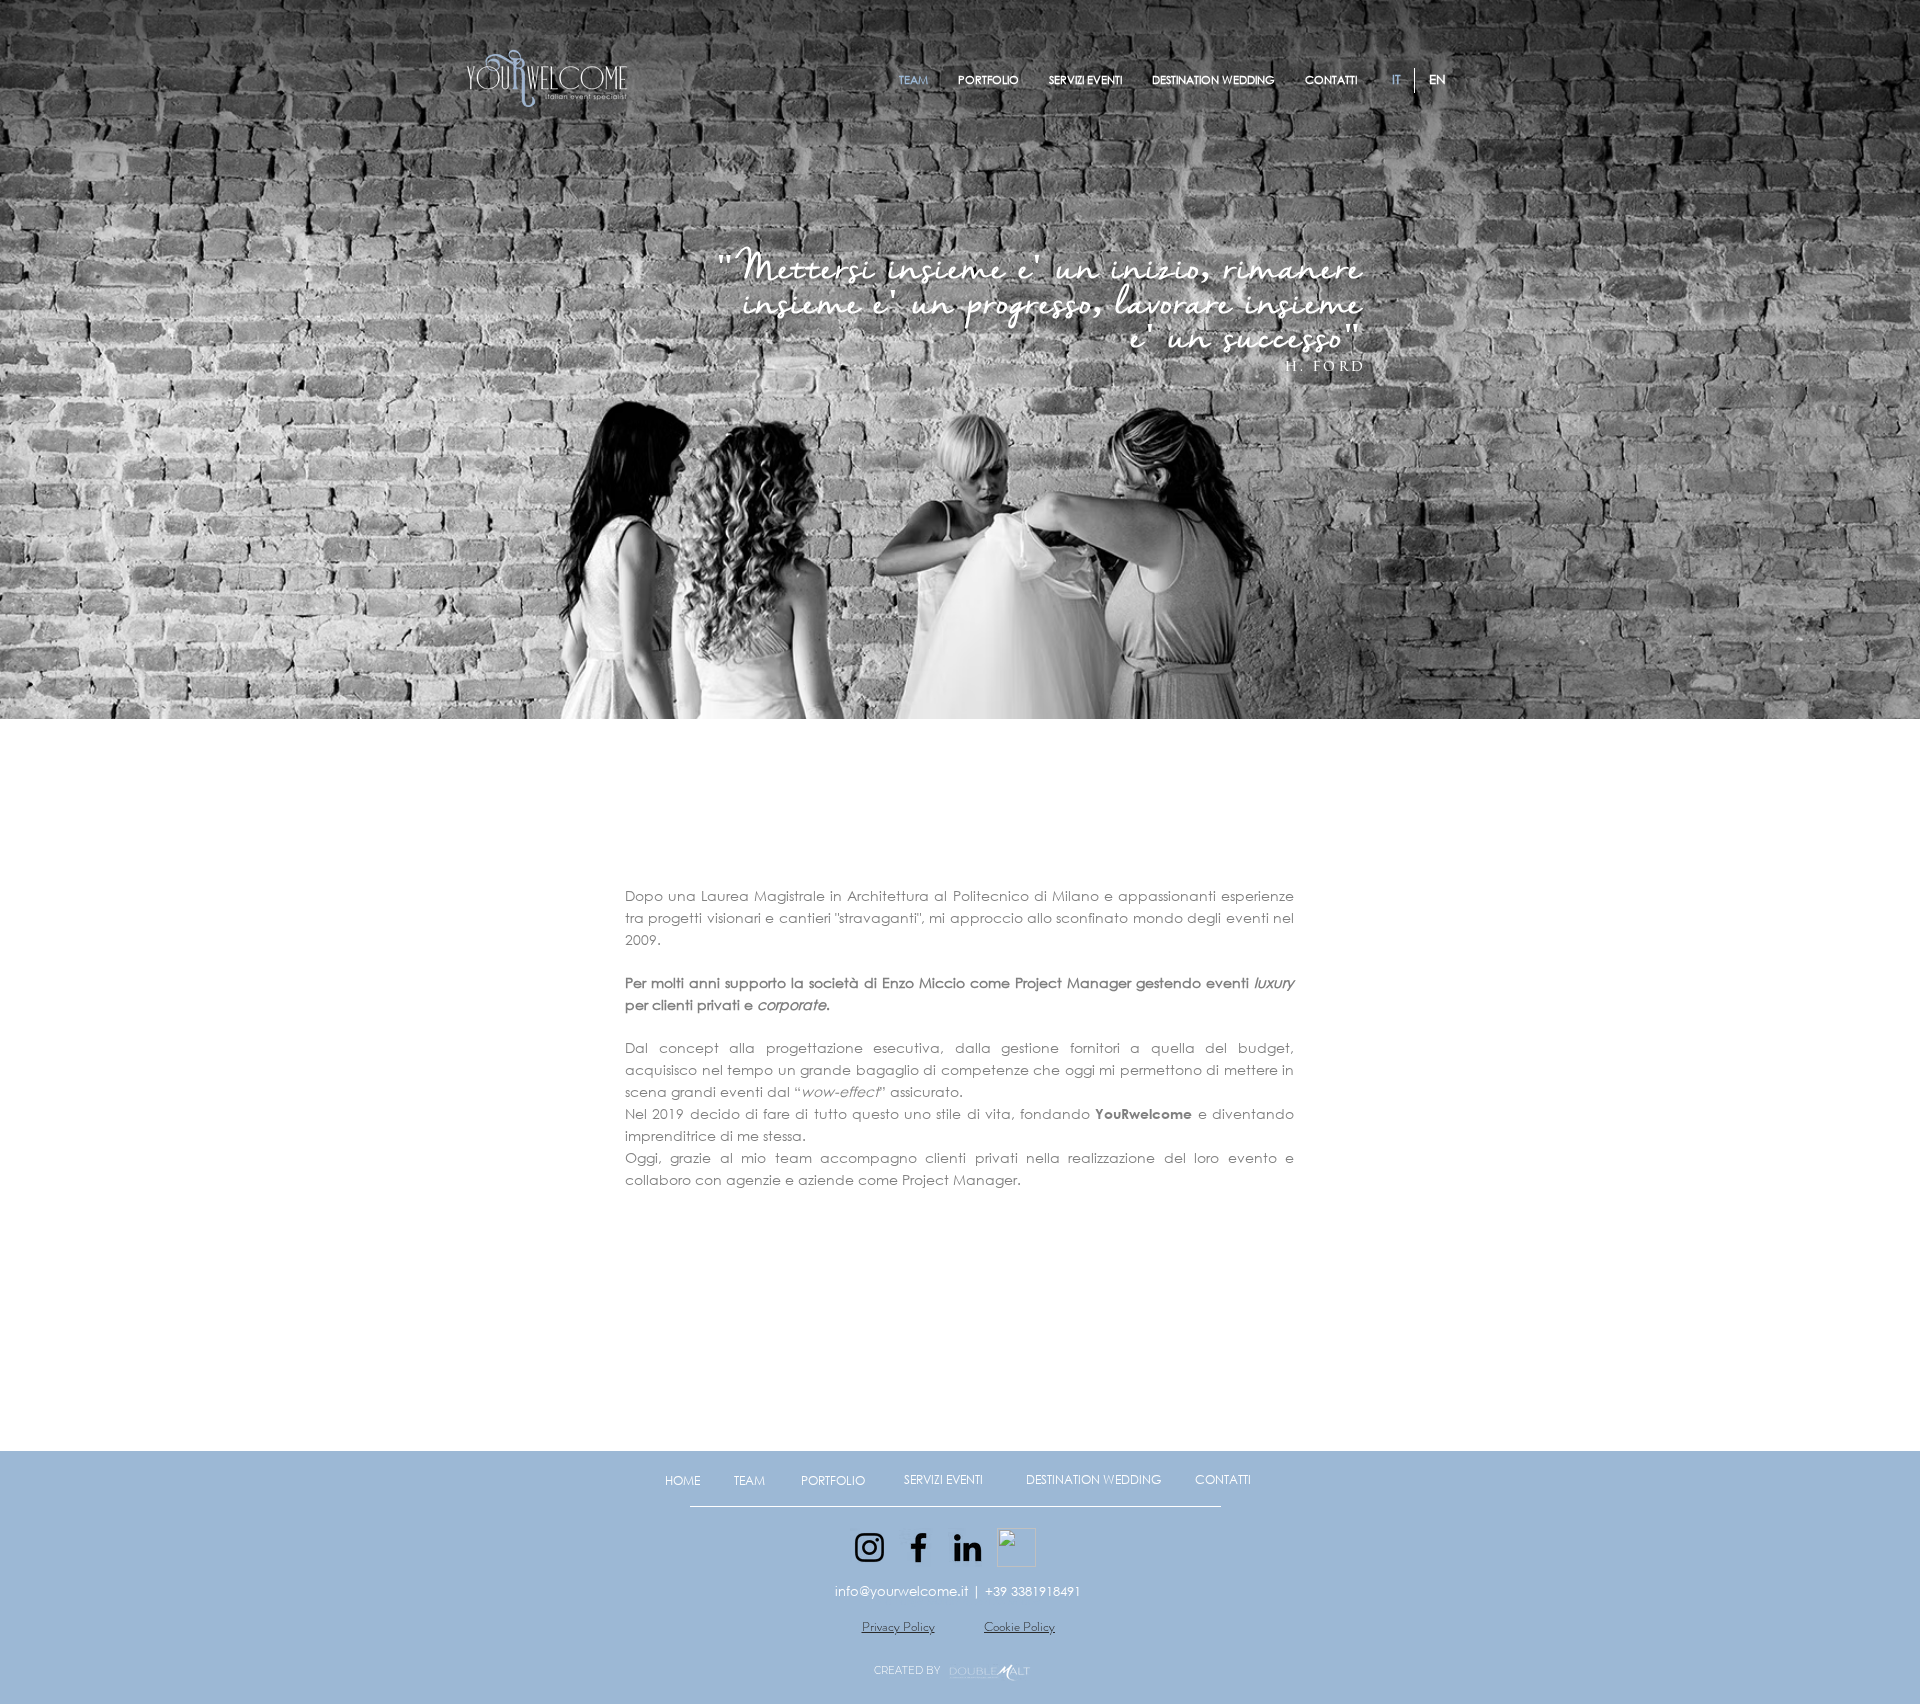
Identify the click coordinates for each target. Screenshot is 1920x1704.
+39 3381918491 (1033, 1591)
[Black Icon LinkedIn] (967, 1547)
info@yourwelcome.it (901, 1591)
